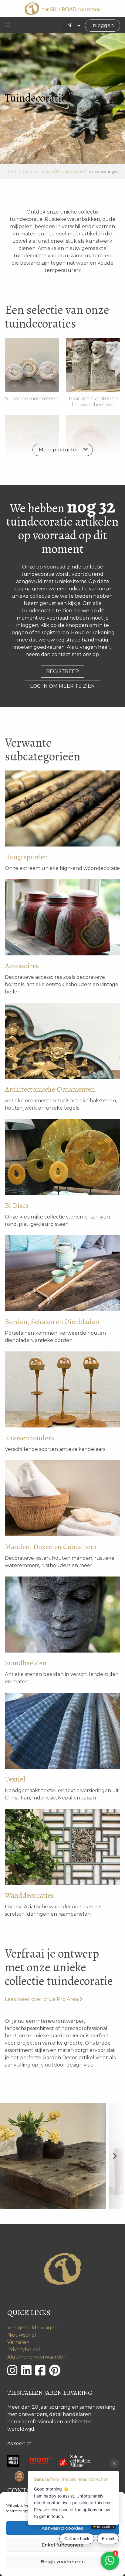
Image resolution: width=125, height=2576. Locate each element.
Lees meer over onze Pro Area (41, 1999)
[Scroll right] (115, 2156)
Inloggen (103, 25)
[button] (8, 25)
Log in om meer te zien (62, 686)
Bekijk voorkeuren (63, 2562)
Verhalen (18, 2342)
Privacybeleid (24, 2350)
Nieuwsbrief (22, 2335)
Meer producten (59, 450)
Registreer (62, 671)
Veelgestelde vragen (32, 2328)
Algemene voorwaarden (37, 2357)
